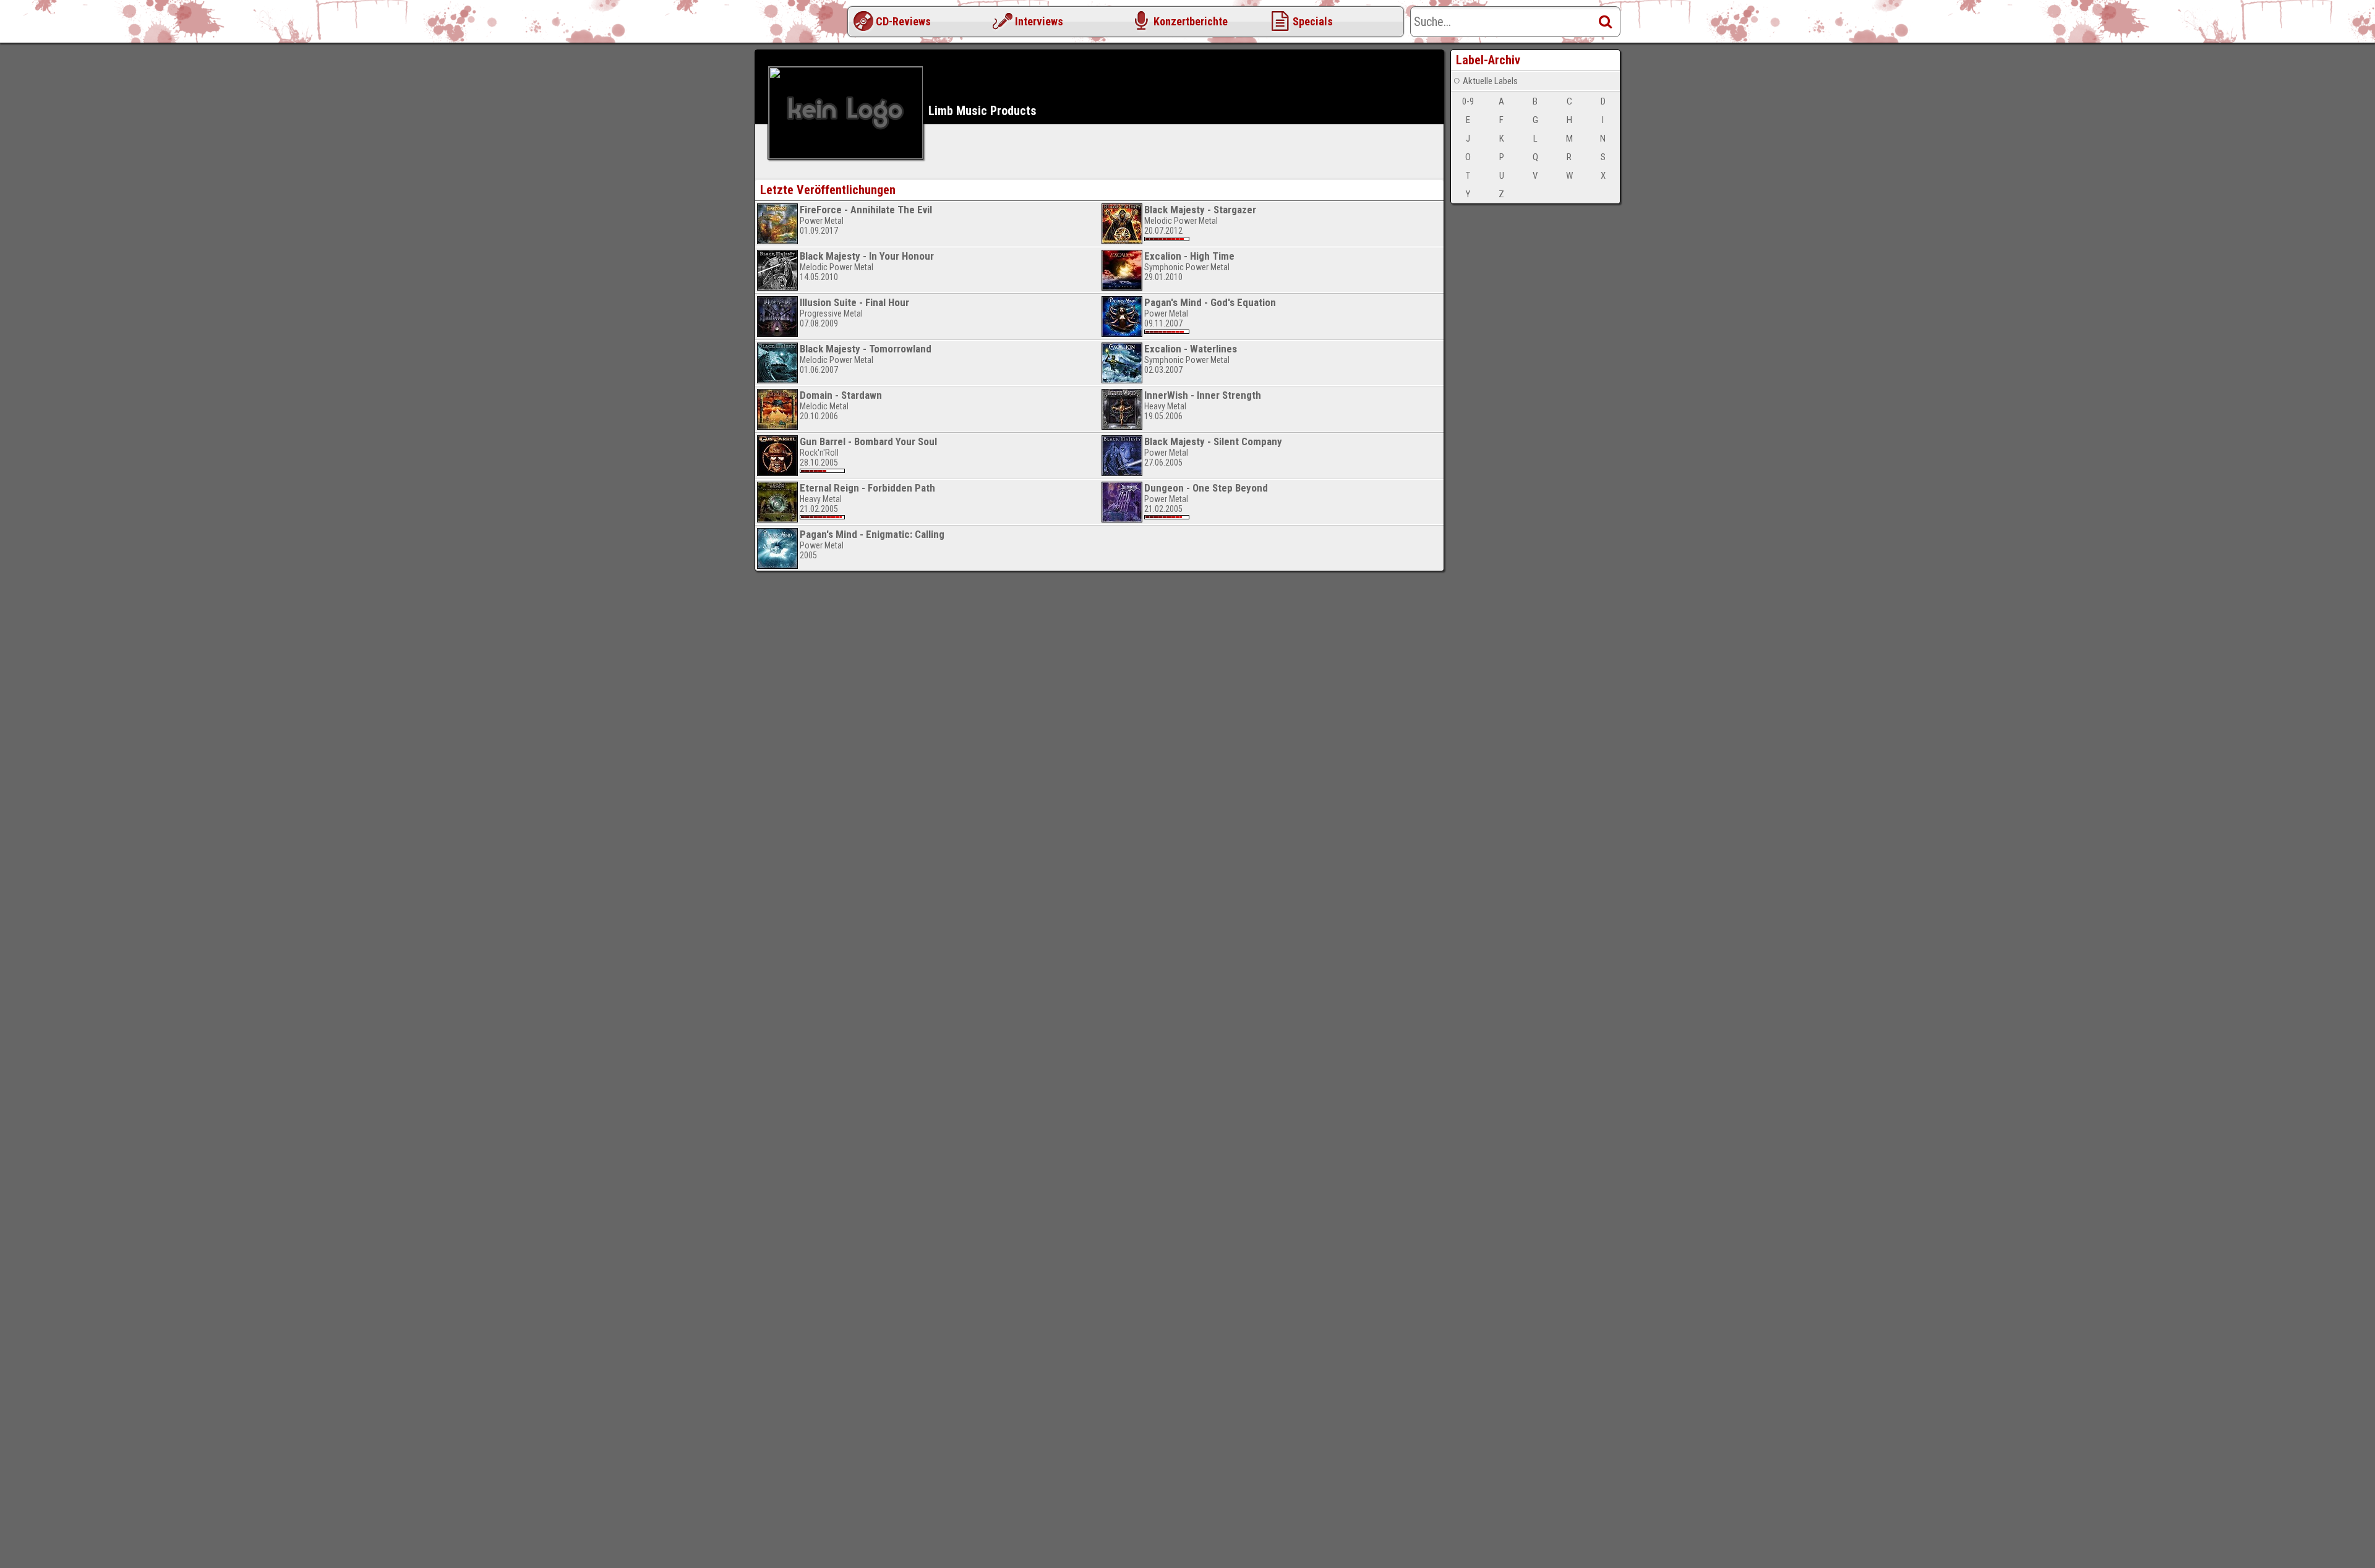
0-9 (1468, 101)
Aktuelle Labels (1490, 81)
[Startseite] (804, 25)
